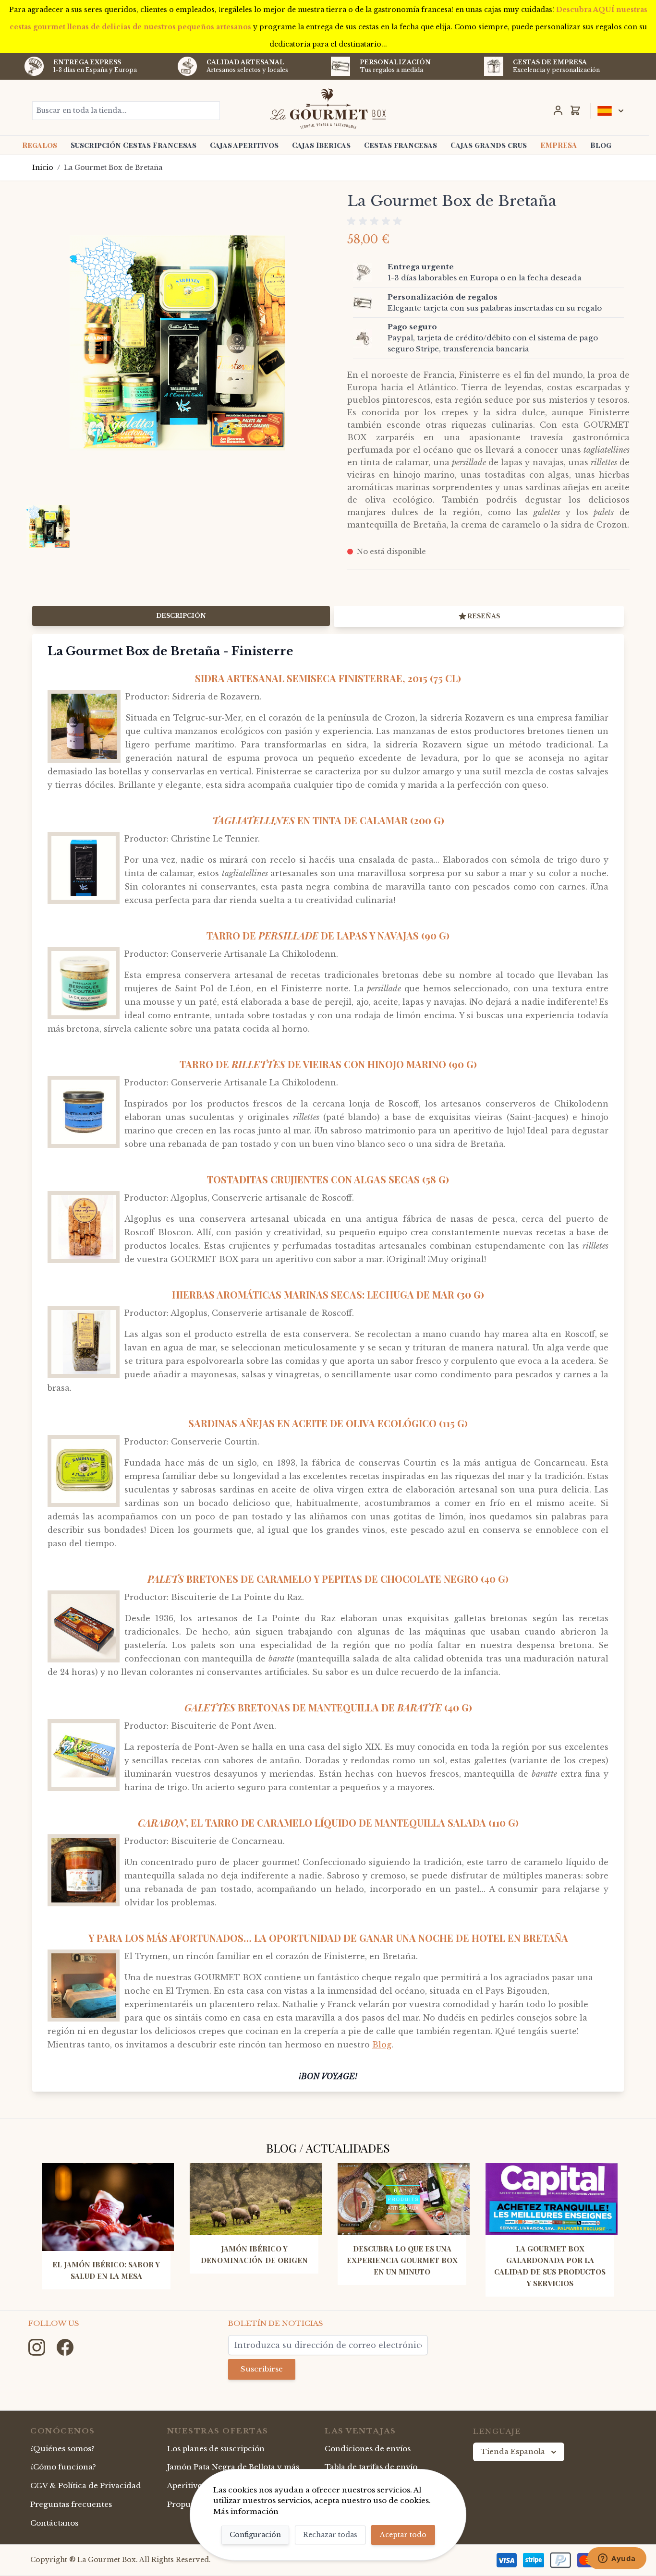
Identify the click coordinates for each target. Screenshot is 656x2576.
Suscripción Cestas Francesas (134, 145)
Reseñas (484, 616)
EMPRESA (559, 145)
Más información (246, 2511)
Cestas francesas (401, 145)
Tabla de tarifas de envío (371, 2467)
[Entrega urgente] (368, 273)
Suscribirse (262, 2369)
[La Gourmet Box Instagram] (38, 2346)
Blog (601, 145)
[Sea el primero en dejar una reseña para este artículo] (488, 221)
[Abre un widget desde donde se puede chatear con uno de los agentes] (617, 2559)
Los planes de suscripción (216, 2449)
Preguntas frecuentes (71, 2504)
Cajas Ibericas (321, 145)
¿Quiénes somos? (62, 2449)
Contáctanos (54, 2523)
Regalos (40, 145)
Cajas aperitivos (244, 145)
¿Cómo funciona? (63, 2467)
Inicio (43, 168)
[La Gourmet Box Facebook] (65, 2346)
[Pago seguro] (368, 338)
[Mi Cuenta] (558, 110)
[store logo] (328, 108)
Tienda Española (513, 2451)
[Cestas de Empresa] (494, 66)
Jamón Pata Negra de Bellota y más (233, 2467)
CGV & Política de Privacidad (86, 2486)
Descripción (181, 616)
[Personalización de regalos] (368, 303)
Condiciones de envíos (368, 2449)
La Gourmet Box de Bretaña (113, 168)
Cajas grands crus (489, 145)
